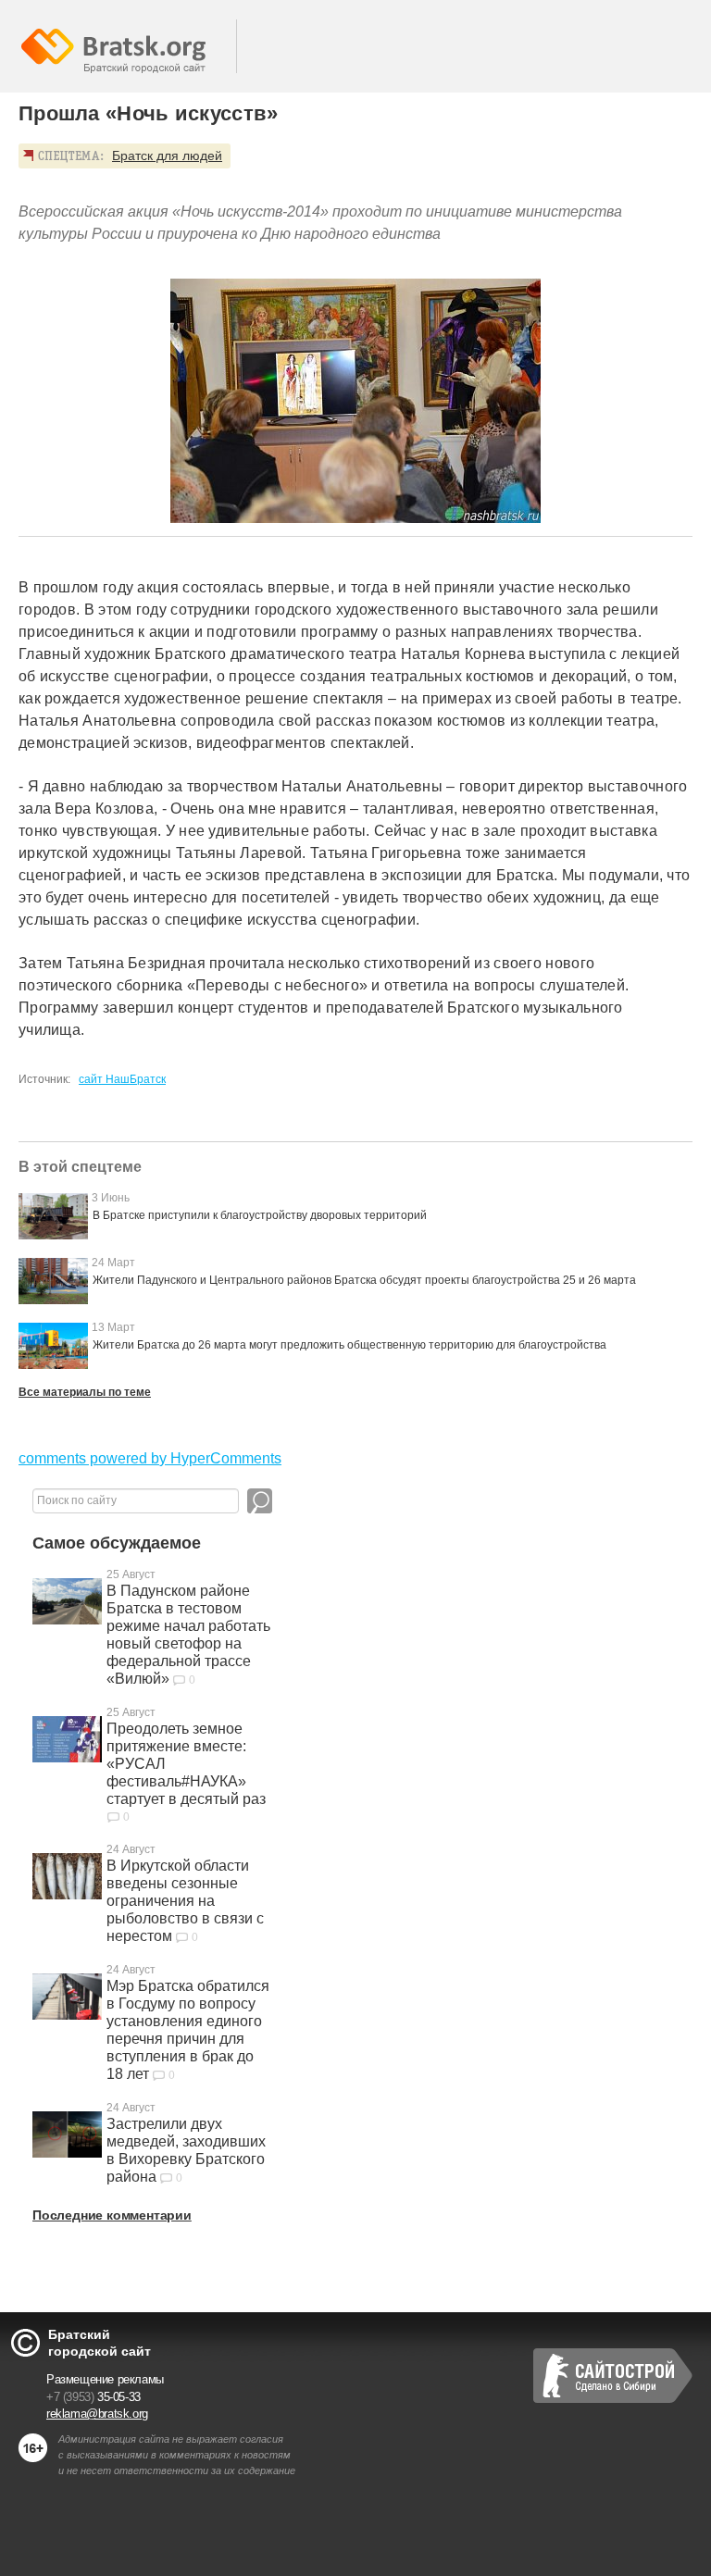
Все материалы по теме (85, 1392)
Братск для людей (167, 156)
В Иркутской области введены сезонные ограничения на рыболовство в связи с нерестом (185, 1901)
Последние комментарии (112, 2215)
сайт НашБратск (122, 1079)
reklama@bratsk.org (97, 2414)
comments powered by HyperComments (150, 1458)
